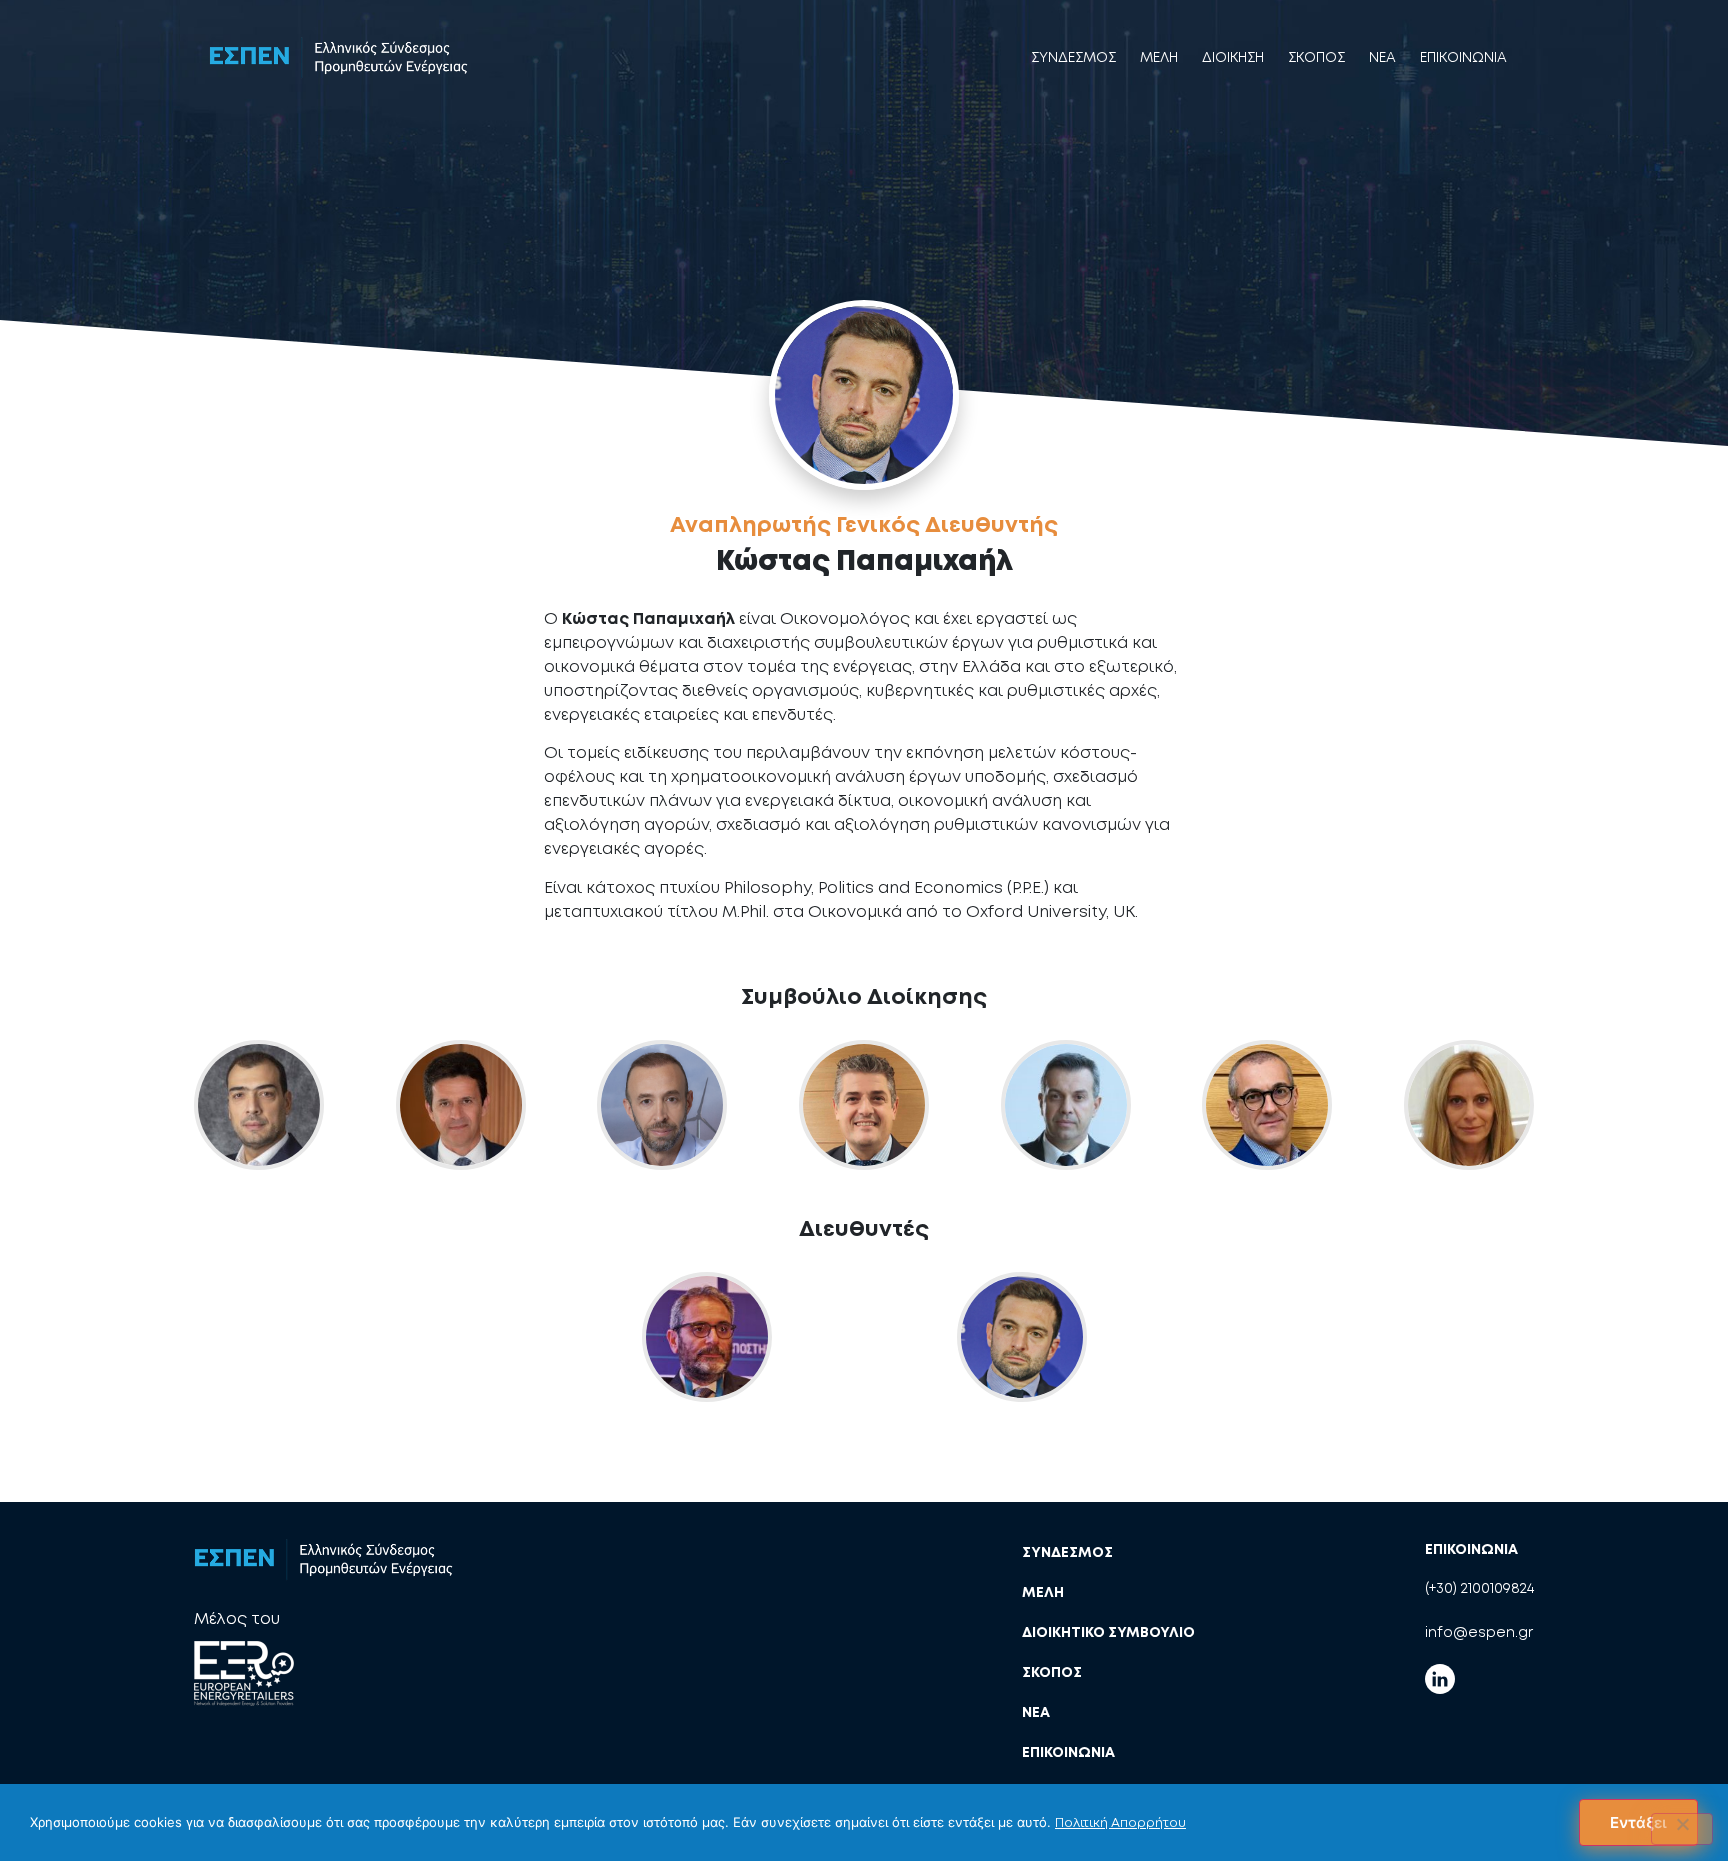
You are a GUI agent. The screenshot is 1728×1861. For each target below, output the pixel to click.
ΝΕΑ (1036, 1712)
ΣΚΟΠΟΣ (1316, 57)
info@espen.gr (1479, 1632)
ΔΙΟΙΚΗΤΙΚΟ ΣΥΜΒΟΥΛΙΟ (1108, 1632)
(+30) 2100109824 (1479, 1588)
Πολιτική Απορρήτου (1120, 1822)
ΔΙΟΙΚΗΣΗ (1233, 57)
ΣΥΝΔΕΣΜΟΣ (1073, 57)
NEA (1382, 57)
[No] (1682, 1829)
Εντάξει (1638, 1822)
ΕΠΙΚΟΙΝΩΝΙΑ (1463, 57)
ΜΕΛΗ (1159, 57)
